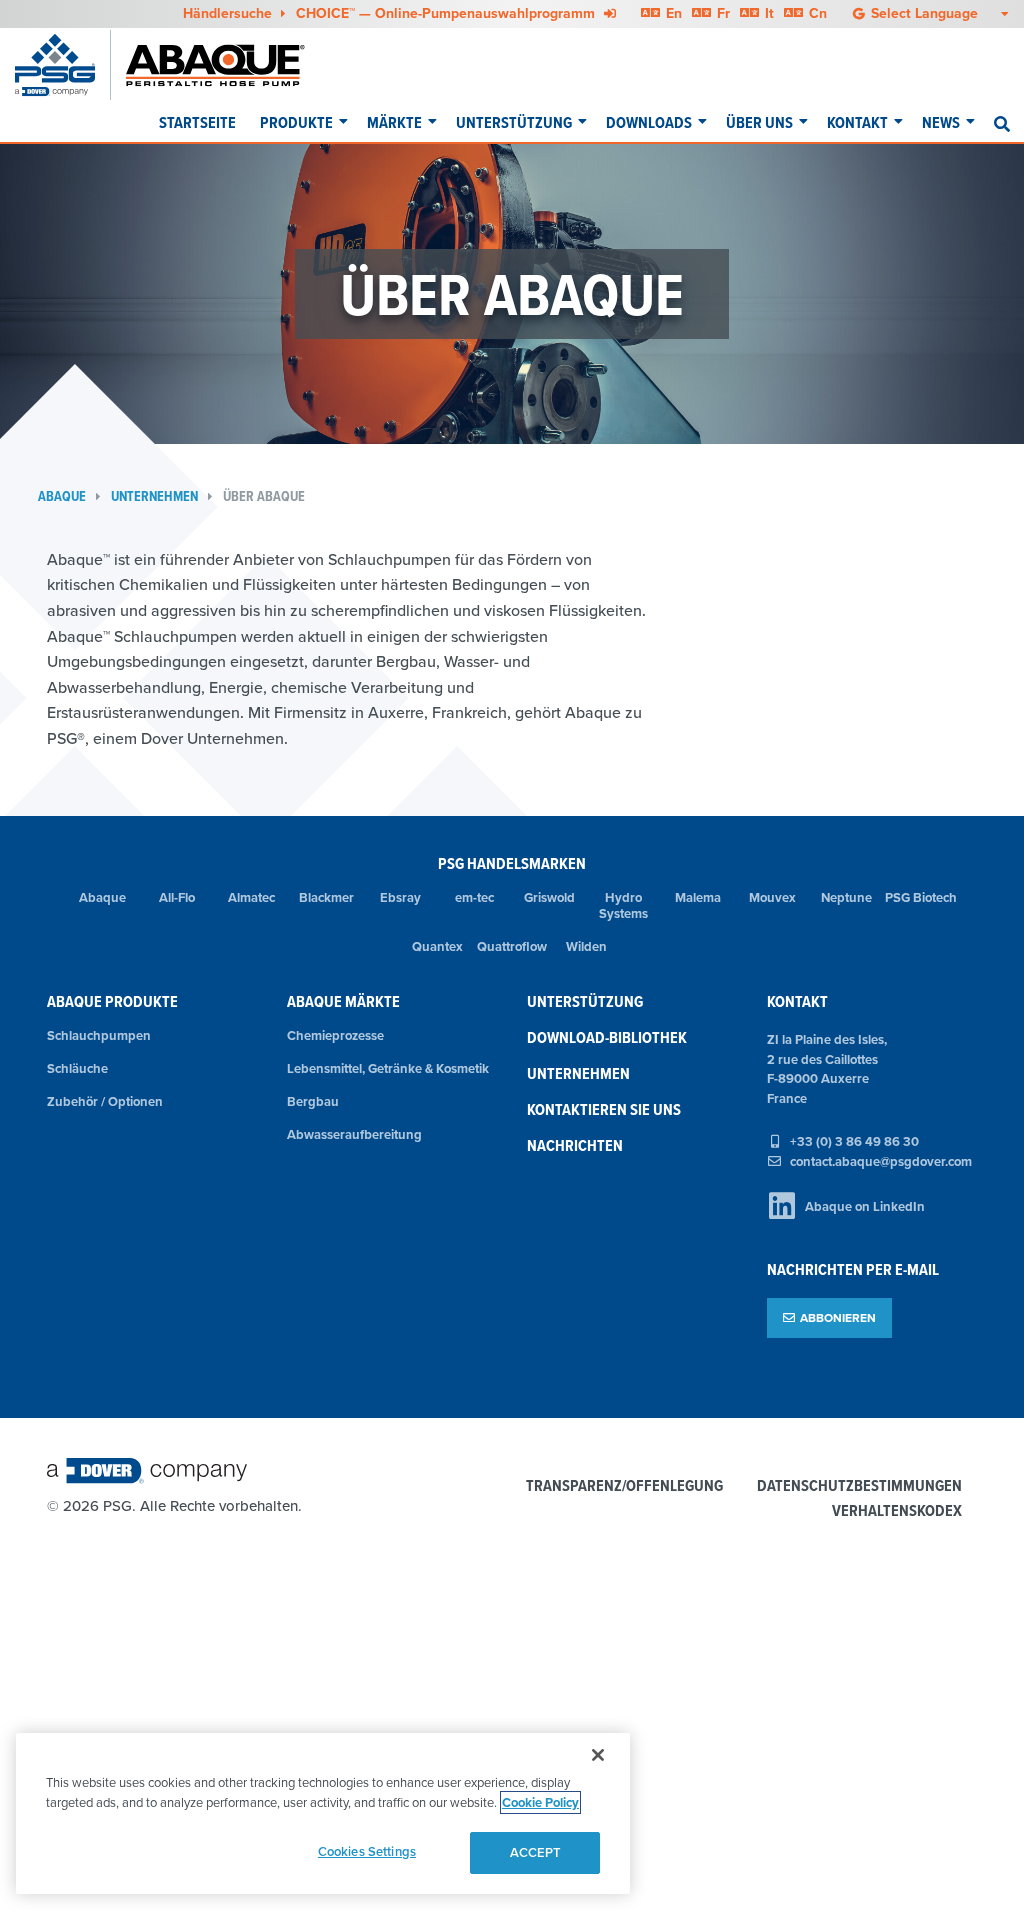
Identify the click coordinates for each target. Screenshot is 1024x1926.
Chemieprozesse (335, 1035)
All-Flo (177, 897)
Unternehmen (154, 496)
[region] (323, 1813)
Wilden (586, 946)
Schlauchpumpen (99, 1035)
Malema (698, 897)
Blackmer (326, 897)
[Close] (598, 1755)
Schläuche (77, 1068)
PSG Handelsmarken (512, 863)
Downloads (649, 122)
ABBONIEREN (838, 1317)
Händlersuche (229, 13)
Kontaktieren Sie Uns (604, 1109)
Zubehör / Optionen (105, 1101)
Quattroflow (512, 946)
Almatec (251, 897)
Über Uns (759, 122)
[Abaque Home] (226, 65)
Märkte (394, 122)
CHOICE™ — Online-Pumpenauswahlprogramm (447, 13)
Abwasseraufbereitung (354, 1134)
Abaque (62, 496)
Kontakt (857, 122)
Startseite (197, 122)
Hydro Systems (623, 906)
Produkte (296, 122)
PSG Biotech (921, 897)
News (941, 122)
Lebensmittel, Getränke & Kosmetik (388, 1068)
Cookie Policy (540, 1802)
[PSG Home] (63, 65)
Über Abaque (264, 496)
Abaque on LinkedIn (865, 1206)
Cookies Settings (367, 1851)
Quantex (437, 946)
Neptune (846, 897)
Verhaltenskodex (897, 1511)
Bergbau (313, 1101)
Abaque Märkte (343, 1001)
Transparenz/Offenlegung (624, 1486)
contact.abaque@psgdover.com (881, 1161)
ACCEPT (536, 1852)
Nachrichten (575, 1145)
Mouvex (772, 897)
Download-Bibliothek (607, 1037)
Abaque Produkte (112, 1001)
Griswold (549, 897)
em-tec (474, 897)
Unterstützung (514, 122)
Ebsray (400, 897)
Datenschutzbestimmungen (859, 1486)
